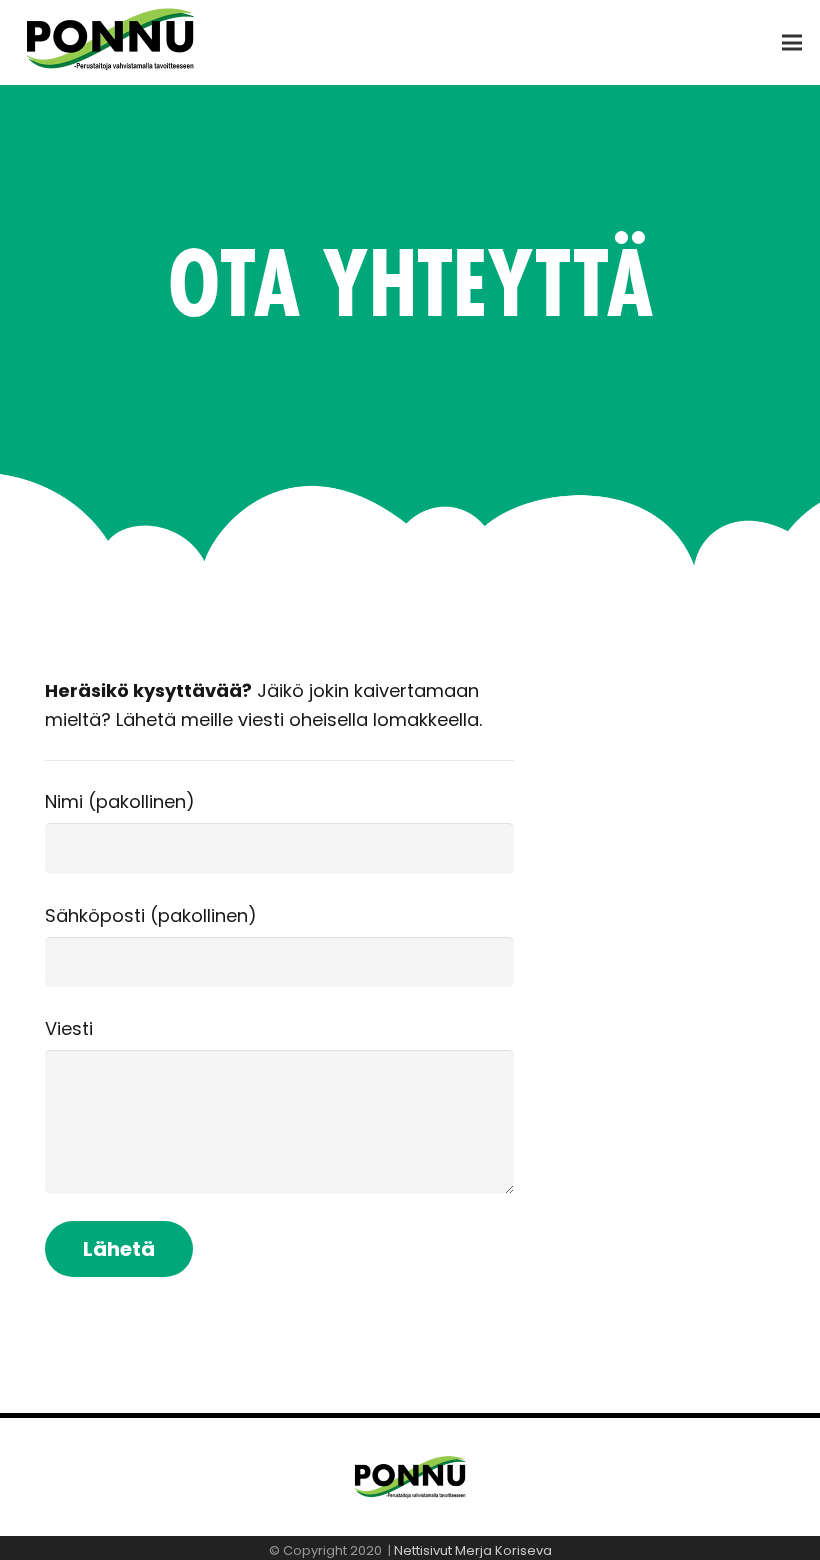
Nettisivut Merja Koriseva (473, 1550)
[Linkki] (126, 42)
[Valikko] (792, 43)
